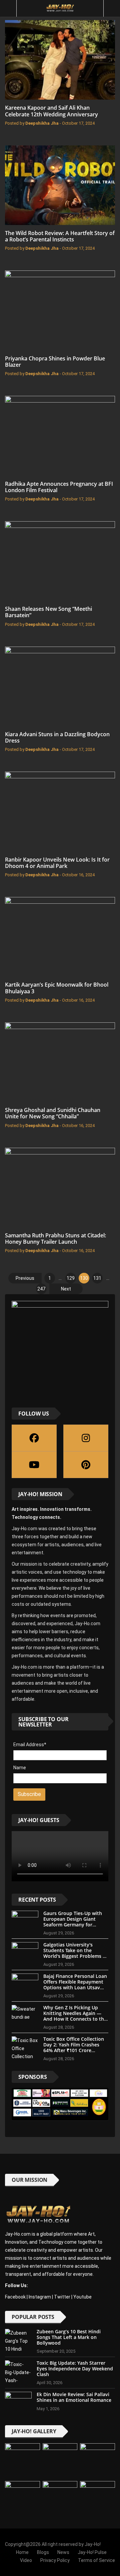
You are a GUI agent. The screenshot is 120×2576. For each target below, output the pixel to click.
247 (41, 1289)
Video (26, 2560)
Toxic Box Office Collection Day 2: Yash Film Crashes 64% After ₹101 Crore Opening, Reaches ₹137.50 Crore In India (74, 2050)
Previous (25, 1278)
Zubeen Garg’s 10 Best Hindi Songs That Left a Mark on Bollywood (69, 2337)
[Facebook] (34, 1438)
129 (71, 1278)
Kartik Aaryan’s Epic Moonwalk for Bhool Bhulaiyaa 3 (57, 988)
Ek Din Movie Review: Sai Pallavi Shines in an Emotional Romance (74, 2397)
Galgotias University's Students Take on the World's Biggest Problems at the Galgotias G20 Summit (75, 1953)
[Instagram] (86, 1438)
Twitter (62, 2297)
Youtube (82, 2297)
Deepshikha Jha (42, 123)
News (63, 2552)
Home (22, 2552)
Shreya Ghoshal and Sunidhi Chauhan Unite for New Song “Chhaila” (53, 1113)
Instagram (40, 2297)
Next (66, 1289)
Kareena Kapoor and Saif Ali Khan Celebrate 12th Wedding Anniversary (51, 111)
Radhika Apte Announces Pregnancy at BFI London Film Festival (59, 487)
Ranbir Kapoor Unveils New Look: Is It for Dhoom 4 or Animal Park (57, 863)
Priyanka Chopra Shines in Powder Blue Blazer (55, 362)
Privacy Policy (55, 2560)
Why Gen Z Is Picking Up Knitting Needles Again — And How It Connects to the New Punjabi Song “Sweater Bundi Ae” (75, 2019)
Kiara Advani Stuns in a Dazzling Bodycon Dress (57, 737)
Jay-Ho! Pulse (92, 2552)
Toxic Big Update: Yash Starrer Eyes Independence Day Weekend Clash (75, 2369)
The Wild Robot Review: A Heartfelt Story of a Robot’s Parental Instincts (60, 236)
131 (97, 1278)
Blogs (43, 2552)
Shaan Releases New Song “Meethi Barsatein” (48, 612)
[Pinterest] (86, 1465)
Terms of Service (96, 2560)
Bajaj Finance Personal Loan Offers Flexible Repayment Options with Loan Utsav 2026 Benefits (75, 1984)
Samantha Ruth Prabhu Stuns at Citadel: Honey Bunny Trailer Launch (55, 1239)
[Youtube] (34, 1465)
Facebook (15, 2297)
